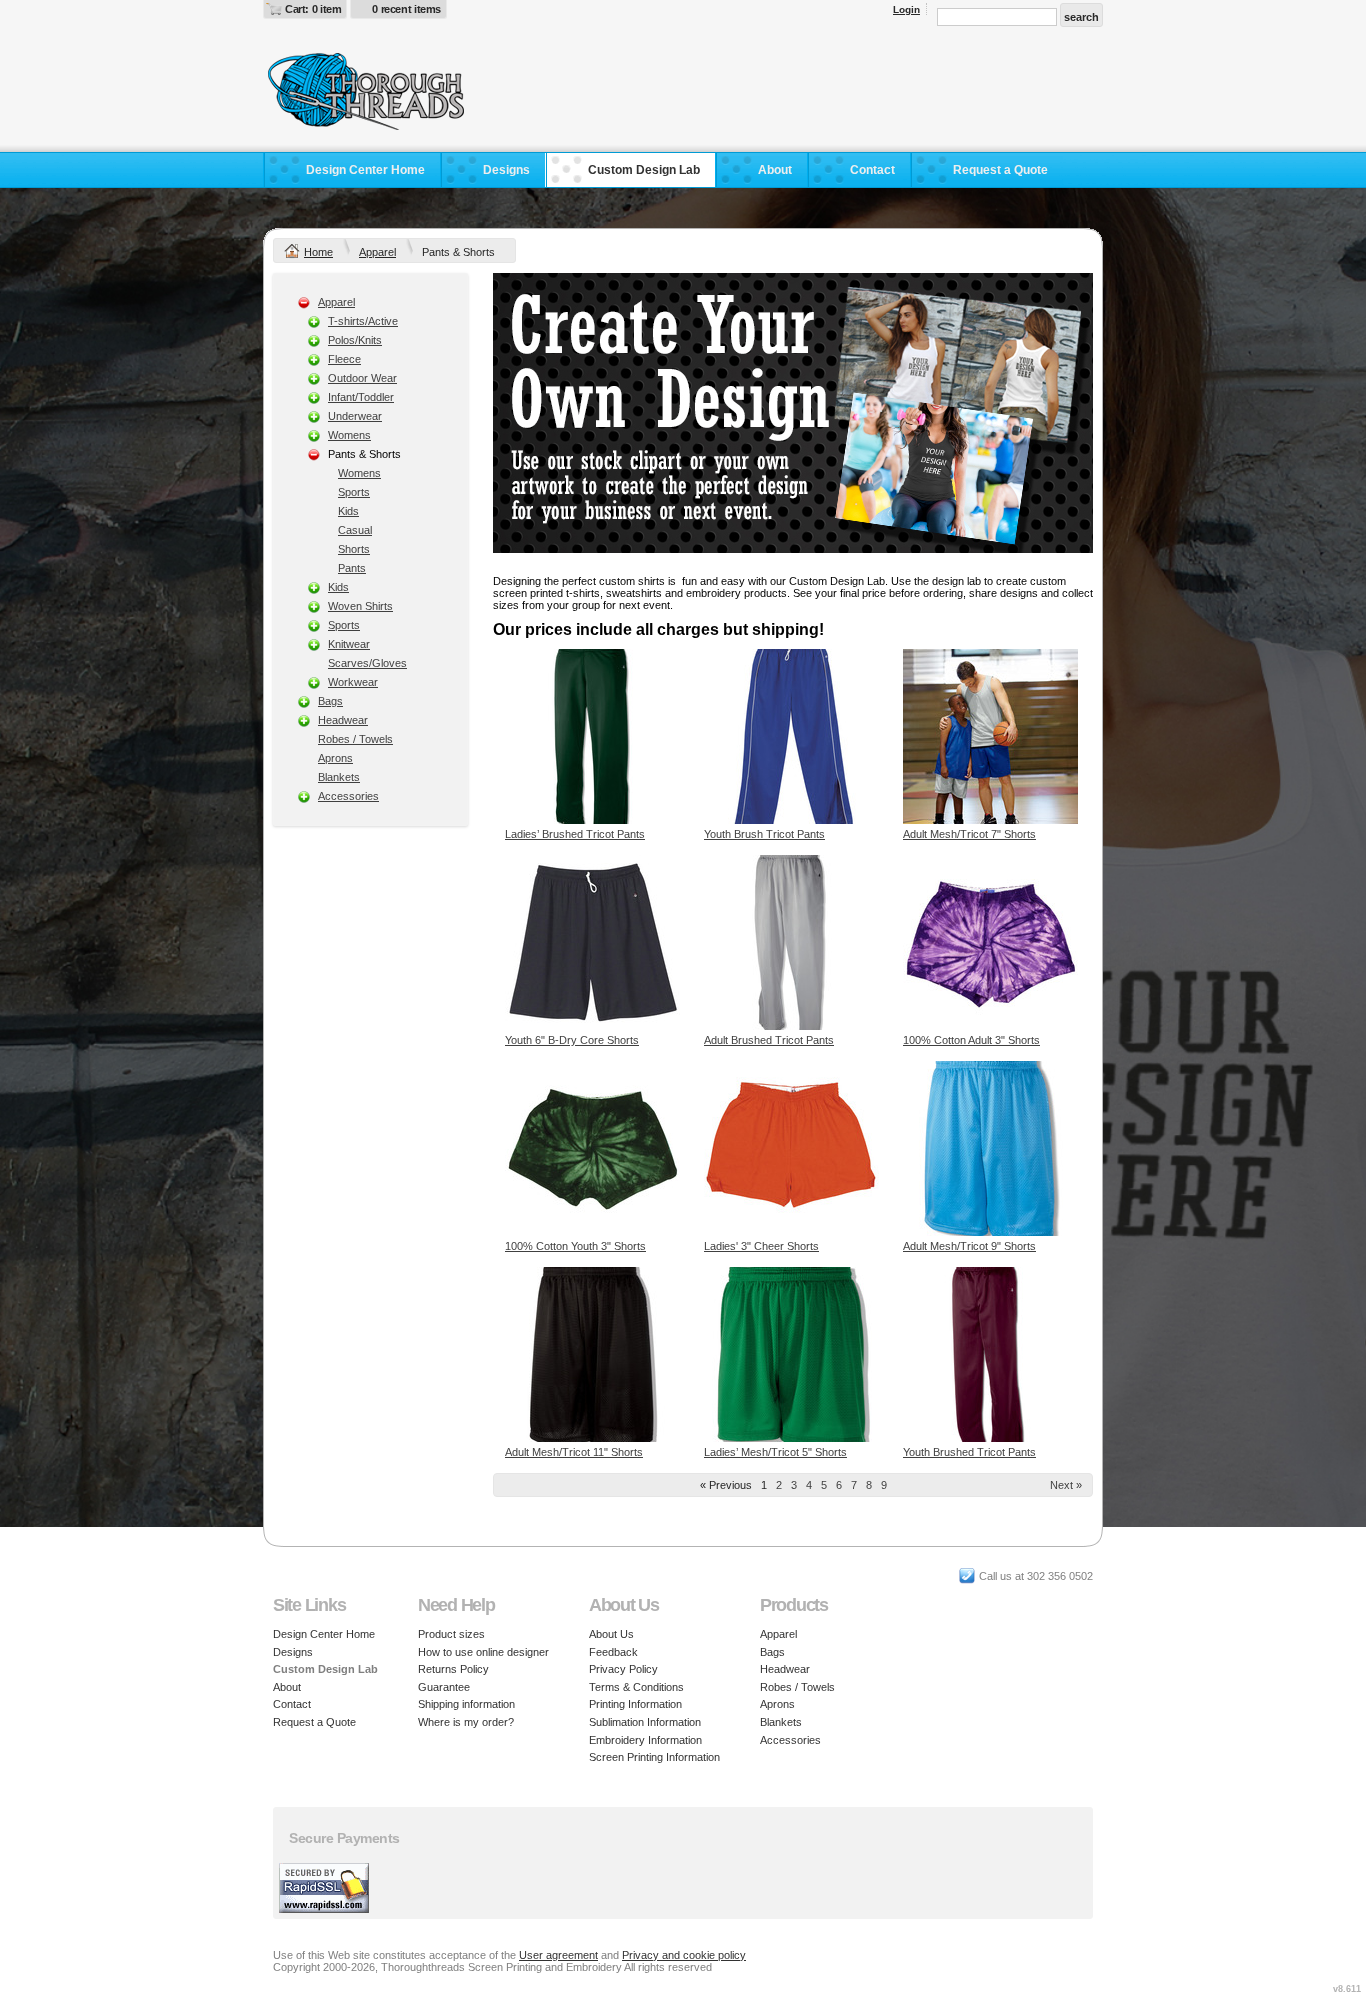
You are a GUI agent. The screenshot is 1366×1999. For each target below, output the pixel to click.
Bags (330, 701)
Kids (348, 511)
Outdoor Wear (362, 378)
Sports (354, 492)
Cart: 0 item (313, 9)
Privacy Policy (623, 1669)
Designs (506, 170)
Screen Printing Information (654, 1757)
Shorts (354, 549)
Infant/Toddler (361, 397)
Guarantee (444, 1687)
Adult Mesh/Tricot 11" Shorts (574, 1452)
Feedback (613, 1652)
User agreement (558, 1955)
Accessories (348, 796)
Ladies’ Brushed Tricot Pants (575, 834)
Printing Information (635, 1704)
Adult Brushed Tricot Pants (769, 1040)
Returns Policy (453, 1669)
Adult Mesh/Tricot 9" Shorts (969, 1246)
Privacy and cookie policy (684, 1955)
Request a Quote (1000, 170)
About (775, 170)
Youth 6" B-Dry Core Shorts (572, 1040)
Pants (352, 568)
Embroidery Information (645, 1740)
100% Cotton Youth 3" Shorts (575, 1246)
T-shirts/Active (363, 321)
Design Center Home (365, 170)
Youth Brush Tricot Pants (764, 834)
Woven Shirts (360, 606)
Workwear (353, 682)
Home (318, 252)
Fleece (344, 359)
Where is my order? (466, 1722)
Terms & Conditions (636, 1687)
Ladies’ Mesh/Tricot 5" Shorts (775, 1452)
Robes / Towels (355, 739)
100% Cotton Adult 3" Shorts (971, 1040)
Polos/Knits (355, 340)
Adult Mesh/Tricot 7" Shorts (969, 834)
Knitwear (349, 644)
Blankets (339, 777)
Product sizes (451, 1634)
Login (906, 9)
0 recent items (406, 9)
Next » (1066, 1485)
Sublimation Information (645, 1722)
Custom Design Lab (644, 170)
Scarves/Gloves (367, 663)
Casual (355, 530)
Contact (872, 170)
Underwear (355, 416)
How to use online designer (483, 1652)
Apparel (377, 252)
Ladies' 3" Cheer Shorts (761, 1246)
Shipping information (466, 1704)
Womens (349, 435)
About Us (611, 1634)
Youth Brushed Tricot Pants (969, 1452)
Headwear (343, 720)
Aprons (335, 758)
